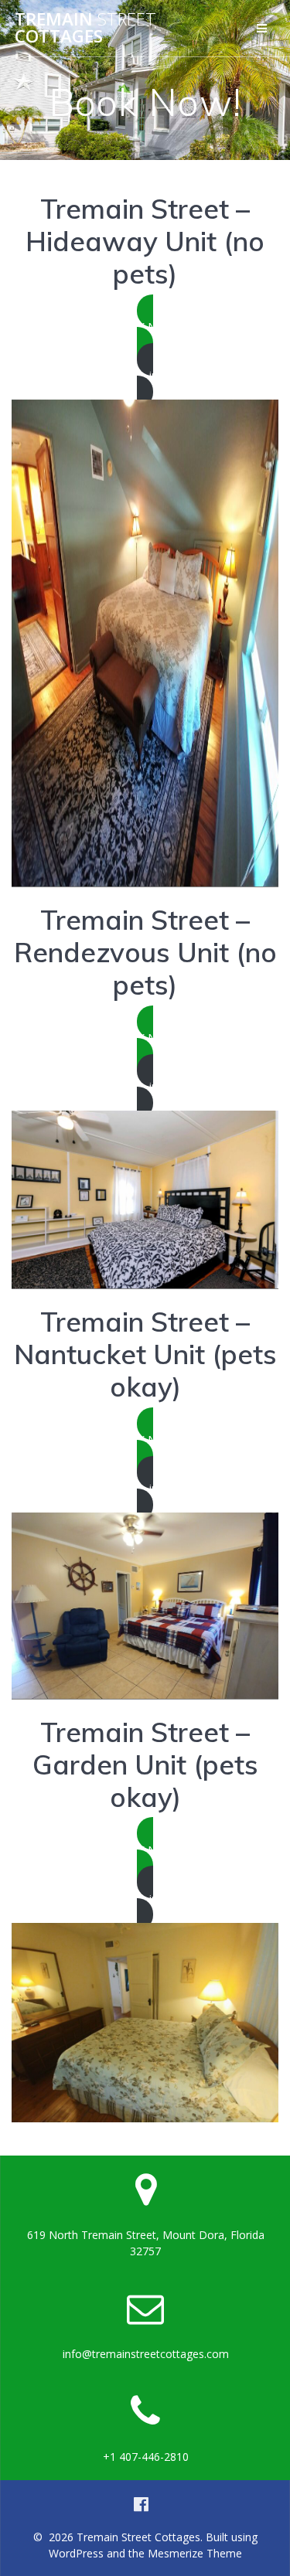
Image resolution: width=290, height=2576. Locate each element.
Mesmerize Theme (195, 2553)
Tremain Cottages (85, 28)
